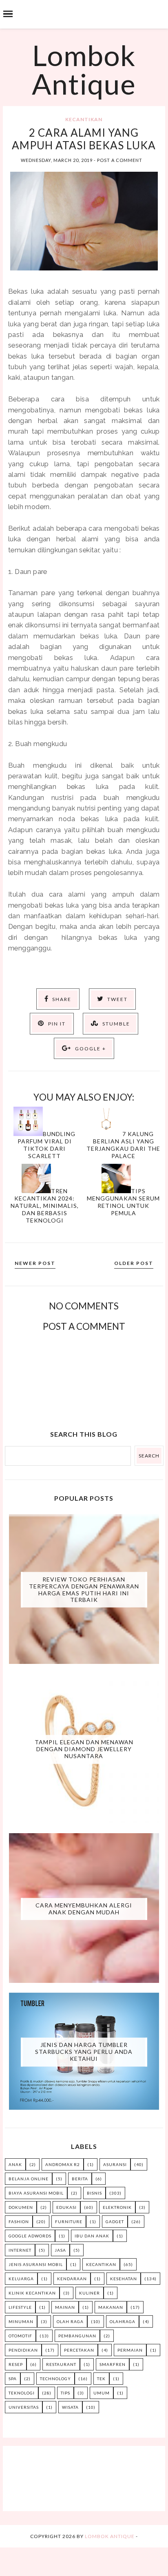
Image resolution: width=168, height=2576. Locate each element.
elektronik (117, 2207)
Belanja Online (29, 2179)
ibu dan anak (92, 2236)
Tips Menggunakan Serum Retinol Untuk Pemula (123, 1202)
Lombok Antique (84, 69)
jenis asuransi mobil (36, 2264)
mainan (65, 2307)
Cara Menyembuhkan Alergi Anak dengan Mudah (84, 1909)
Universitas (24, 2407)
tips (65, 2393)
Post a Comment (120, 160)
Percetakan (79, 2350)
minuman (21, 2321)
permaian (130, 2350)
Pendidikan (23, 2350)
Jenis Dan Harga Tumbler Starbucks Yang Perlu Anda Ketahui (84, 2052)
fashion (19, 2222)
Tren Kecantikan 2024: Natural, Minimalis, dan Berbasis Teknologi (45, 1206)
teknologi (22, 2393)
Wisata (70, 2407)
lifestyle (20, 2307)
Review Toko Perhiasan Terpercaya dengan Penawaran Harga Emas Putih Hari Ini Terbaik (84, 1589)
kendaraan (72, 2279)
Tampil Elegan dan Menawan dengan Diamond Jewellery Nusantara (84, 1749)
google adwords (30, 2236)
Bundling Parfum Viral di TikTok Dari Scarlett (46, 1145)
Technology (55, 2379)
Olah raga (70, 2321)
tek (101, 2379)
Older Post (134, 1263)
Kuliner (90, 2293)
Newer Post (35, 1263)
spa (13, 2379)
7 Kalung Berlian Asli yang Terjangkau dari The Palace (123, 1145)
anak (15, 2164)
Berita (80, 2179)
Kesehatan (124, 2279)
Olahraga (123, 2321)
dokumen (21, 2207)
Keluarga (21, 2279)
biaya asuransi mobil (36, 2193)
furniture (69, 2222)
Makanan (111, 2307)
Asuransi (115, 2164)
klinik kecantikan (32, 2293)
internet (20, 2250)
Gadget (115, 2222)
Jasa (60, 2250)
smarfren (113, 2364)
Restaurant (61, 2364)
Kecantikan (84, 119)
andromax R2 (63, 2164)
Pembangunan (77, 2336)
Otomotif (20, 2336)
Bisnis (94, 2193)
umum (102, 2393)
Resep (16, 2364)
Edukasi (66, 2207)
